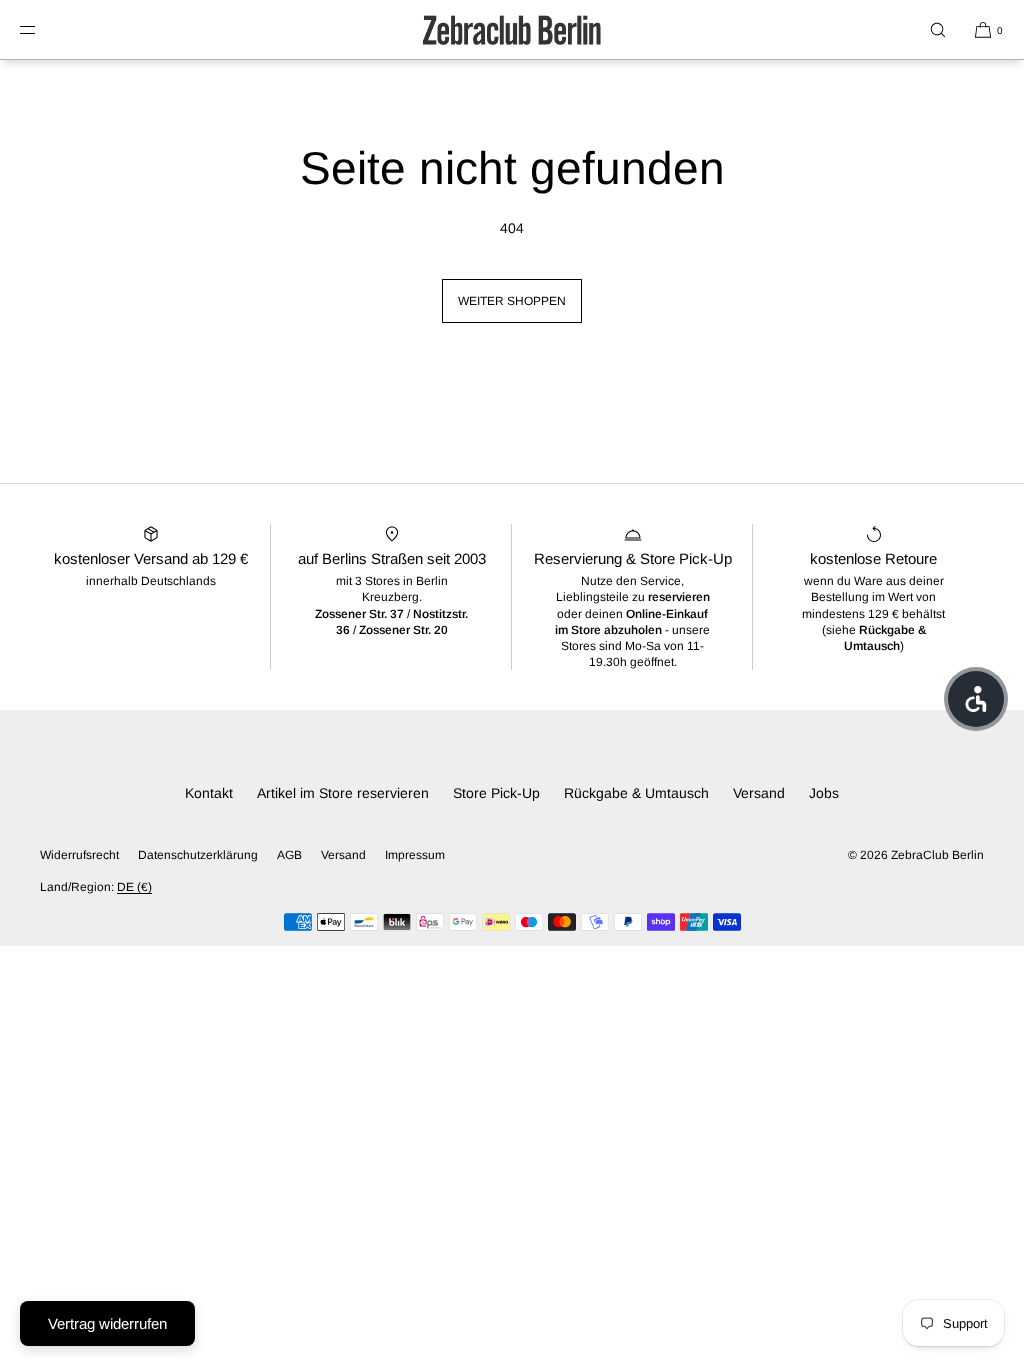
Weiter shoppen (512, 301)
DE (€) (134, 887)
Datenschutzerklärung (198, 855)
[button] (938, 29)
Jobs (824, 793)
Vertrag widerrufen (107, 1323)
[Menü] (44, 29)
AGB (289, 855)
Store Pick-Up (496, 793)
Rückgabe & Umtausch (636, 793)
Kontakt (209, 793)
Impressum (415, 855)
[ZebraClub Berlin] (512, 30)
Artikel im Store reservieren (343, 793)
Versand (759, 793)
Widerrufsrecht (79, 855)
